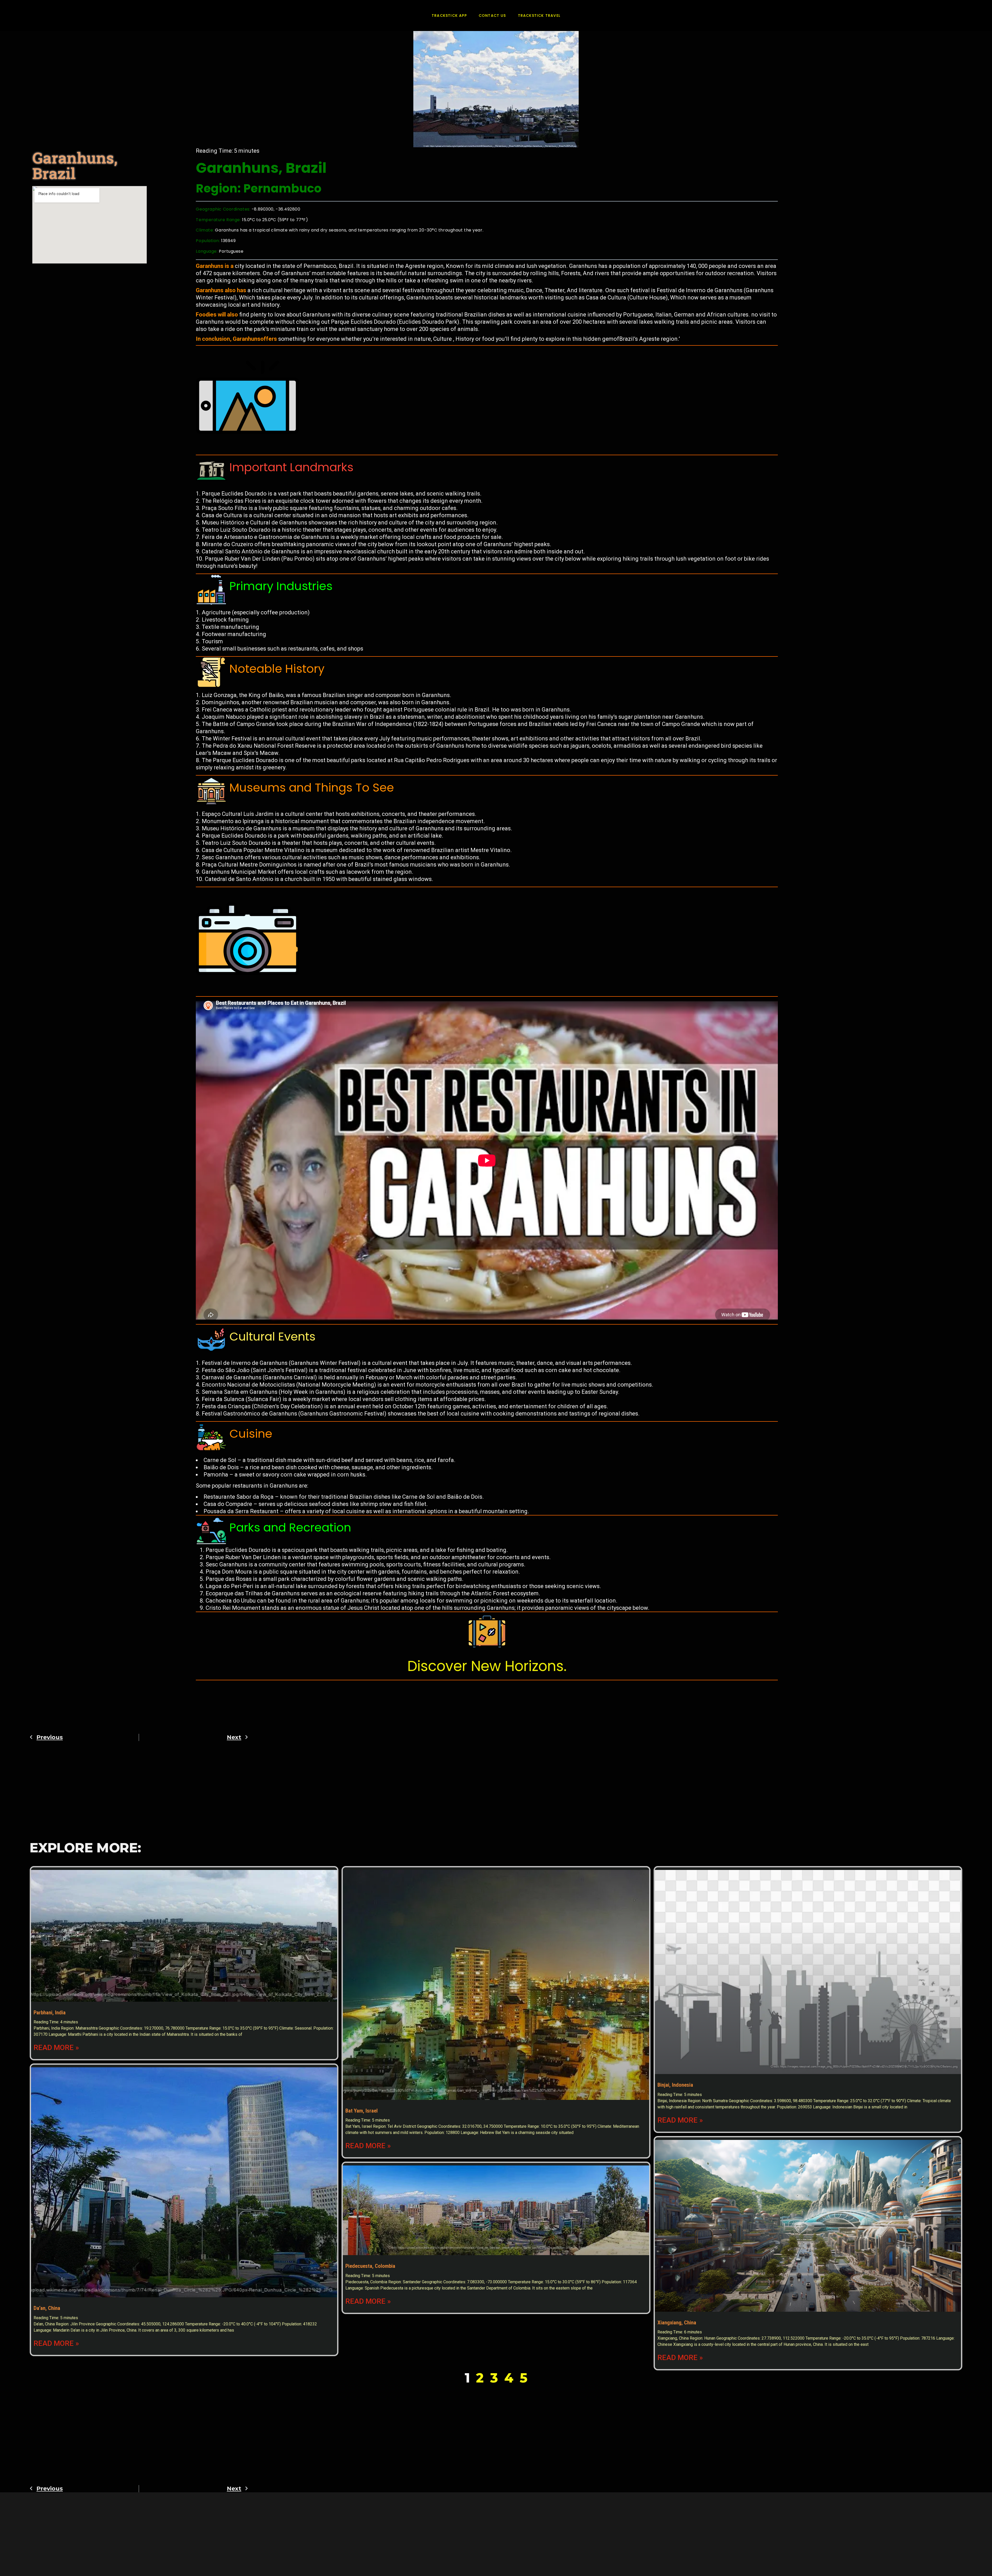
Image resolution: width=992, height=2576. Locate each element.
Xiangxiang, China (677, 2323)
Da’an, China (47, 2308)
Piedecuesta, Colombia (370, 2266)
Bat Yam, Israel (362, 2111)
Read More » (56, 2048)
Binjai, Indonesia (675, 2085)
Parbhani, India (50, 2013)
